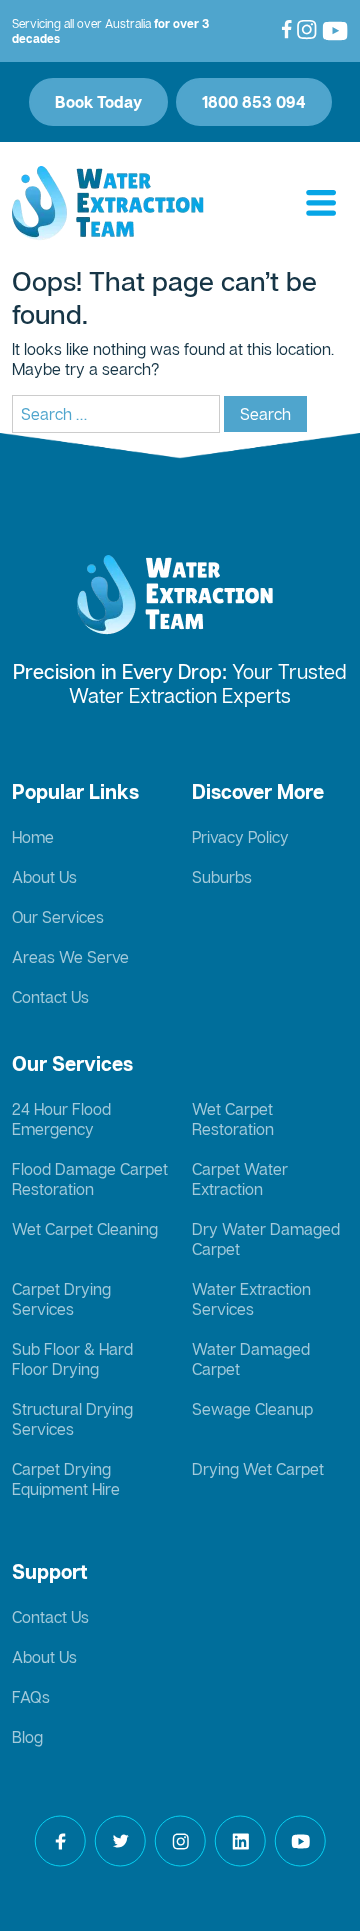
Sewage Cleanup (252, 1409)
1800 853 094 (254, 102)
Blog (27, 1737)
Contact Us (50, 997)
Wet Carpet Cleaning (85, 1229)
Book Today (98, 102)
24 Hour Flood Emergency (61, 1119)
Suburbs (222, 877)
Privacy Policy (240, 837)
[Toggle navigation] (321, 204)
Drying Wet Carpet (258, 1469)
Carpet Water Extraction (240, 1179)
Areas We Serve (70, 957)
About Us (44, 877)
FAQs (31, 1697)
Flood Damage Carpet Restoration (90, 1179)
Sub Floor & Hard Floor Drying (72, 1359)
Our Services (58, 917)
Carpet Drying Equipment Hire (66, 1479)
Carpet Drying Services (61, 1299)
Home (33, 837)
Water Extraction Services (251, 1299)
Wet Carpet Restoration (233, 1119)
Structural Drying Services (72, 1419)
